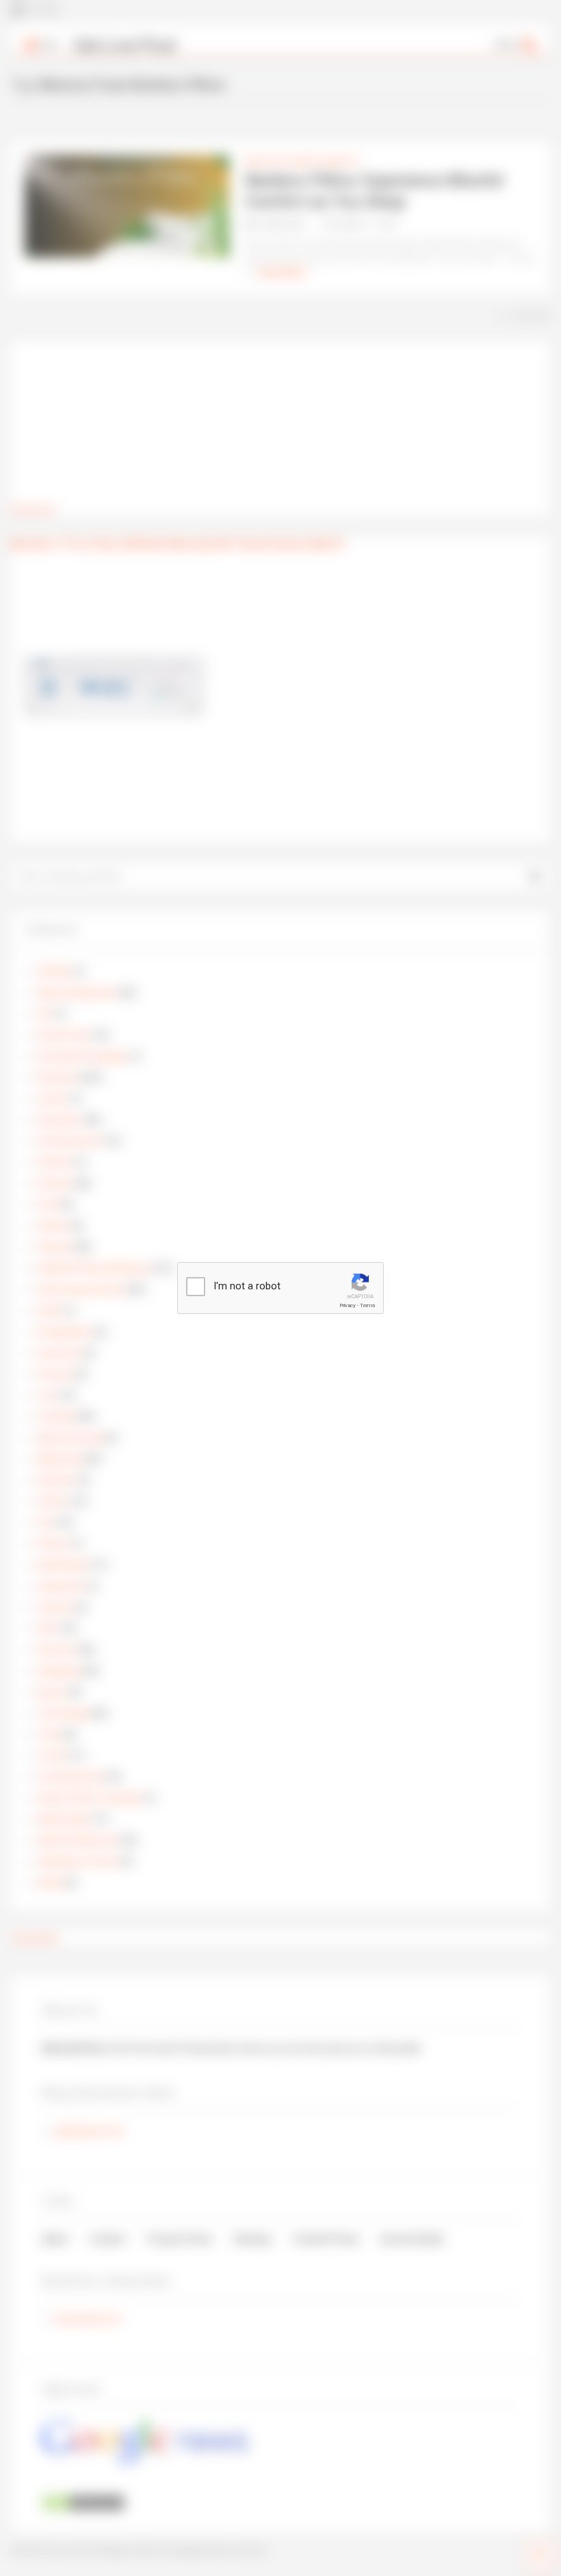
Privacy (348, 1305)
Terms (367, 1305)
